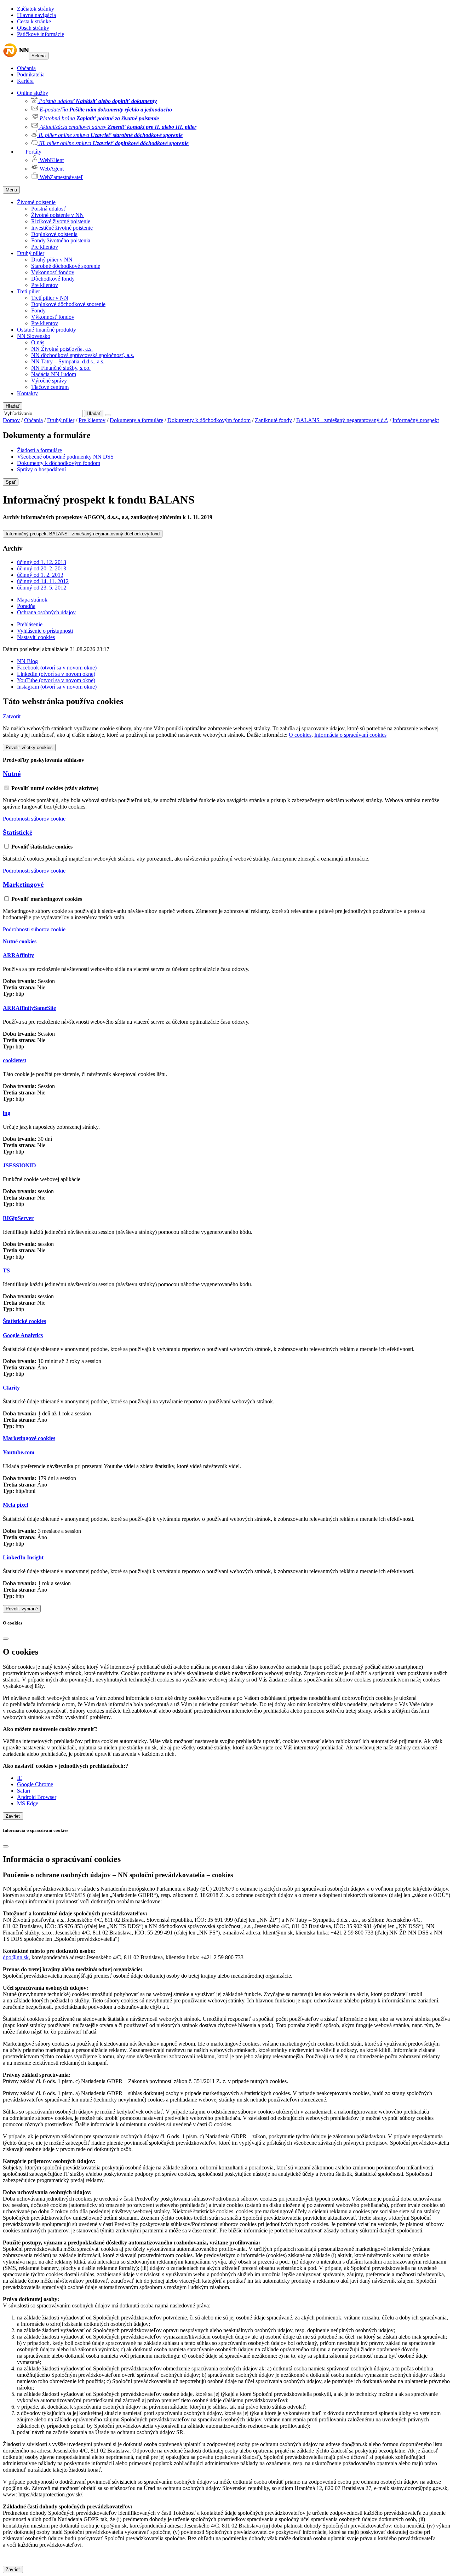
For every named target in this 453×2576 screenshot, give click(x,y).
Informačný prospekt (416, 420)
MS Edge (28, 1803)
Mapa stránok (32, 600)
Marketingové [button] (23, 884)
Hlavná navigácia (36, 15)
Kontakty (27, 393)
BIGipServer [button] (18, 1218)
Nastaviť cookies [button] (36, 637)
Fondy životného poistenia (61, 240)
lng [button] (7, 1113)
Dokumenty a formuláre (136, 420)
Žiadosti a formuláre (39, 450)
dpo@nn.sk (16, 1957)
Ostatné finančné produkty (47, 330)
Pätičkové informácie (41, 34)
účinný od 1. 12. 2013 (42, 562)
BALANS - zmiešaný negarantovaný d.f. (342, 420)
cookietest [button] (15, 1060)
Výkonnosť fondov (53, 272)
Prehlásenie (30, 624)
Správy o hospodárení (41, 469)
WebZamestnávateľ (61, 177)
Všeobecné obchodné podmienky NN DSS (65, 457)
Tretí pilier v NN (50, 298)
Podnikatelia (31, 74)
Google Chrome (35, 1784)
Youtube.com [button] (19, 1452)
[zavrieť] (6, 1639)
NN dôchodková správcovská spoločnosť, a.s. (83, 355)
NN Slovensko (34, 336)
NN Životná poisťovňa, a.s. (62, 349)
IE (20, 1778)
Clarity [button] (11, 1388)
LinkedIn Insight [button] (23, 1557)
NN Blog (27, 661)
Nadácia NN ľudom (54, 374)
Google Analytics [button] (23, 1335)
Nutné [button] (12, 774)
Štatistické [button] (18, 832)
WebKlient (51, 160)
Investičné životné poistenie (62, 228)
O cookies (300, 735)
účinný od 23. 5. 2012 (42, 588)
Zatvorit (12, 716)
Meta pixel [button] (15, 1505)
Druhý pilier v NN (52, 260)
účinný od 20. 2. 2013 (42, 568)
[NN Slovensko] (16, 55)
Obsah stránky (33, 28)
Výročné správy (49, 381)
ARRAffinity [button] (18, 955)
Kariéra (25, 81)
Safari (24, 1791)
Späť (11, 482)
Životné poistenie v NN (58, 215)
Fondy (38, 310)
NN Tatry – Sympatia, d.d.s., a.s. (68, 361)
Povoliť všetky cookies (29, 747)
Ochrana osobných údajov (46, 612)
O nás (38, 342)
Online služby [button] (33, 93)
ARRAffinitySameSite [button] (29, 1008)
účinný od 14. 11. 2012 (43, 581)
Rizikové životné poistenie (61, 221)
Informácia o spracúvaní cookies (350, 735)
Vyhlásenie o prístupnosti (45, 631)
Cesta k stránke (34, 21)
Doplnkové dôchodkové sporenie (68, 304)
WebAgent (51, 169)
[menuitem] (241, 100)
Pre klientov (45, 247)
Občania (26, 68)
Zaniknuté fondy (273, 420)
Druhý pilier (31, 253)
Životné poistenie (36, 202)
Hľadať (13, 406)
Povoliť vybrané (22, 1609)
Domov (11, 420)
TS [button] (6, 1270)
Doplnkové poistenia (54, 234)
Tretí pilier (28, 291)
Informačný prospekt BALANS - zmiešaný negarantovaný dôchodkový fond (83, 534)
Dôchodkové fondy (53, 279)
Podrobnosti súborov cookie (34, 819)
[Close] (108, 415)
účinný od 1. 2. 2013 (40, 575)
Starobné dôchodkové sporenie (66, 266)
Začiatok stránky (36, 9)
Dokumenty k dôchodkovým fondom (209, 420)
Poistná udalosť (48, 209)
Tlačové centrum (50, 387)
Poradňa (26, 606)
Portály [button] (33, 152)
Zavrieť (13, 1816)
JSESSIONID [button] (19, 1165)
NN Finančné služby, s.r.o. (61, 368)
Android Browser (37, 1797)
